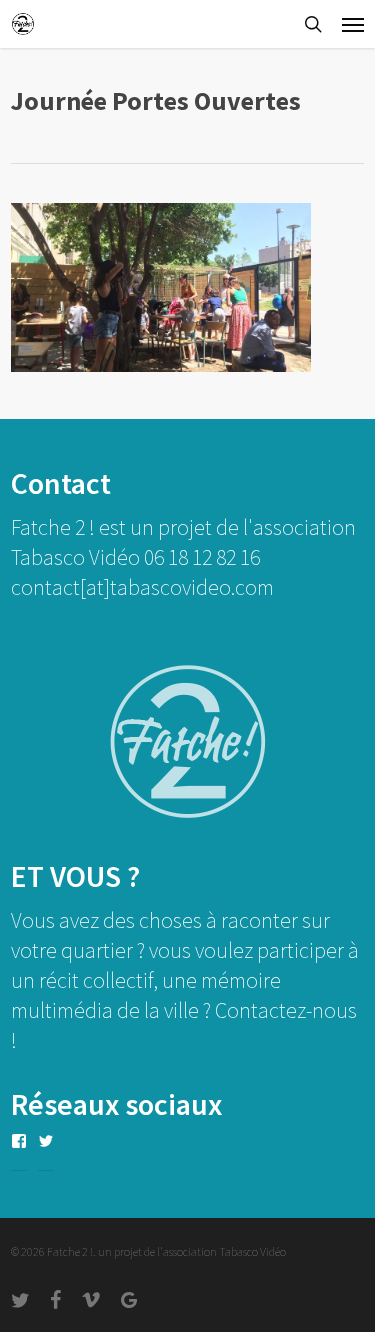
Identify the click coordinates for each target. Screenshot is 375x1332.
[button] (353, 24)
